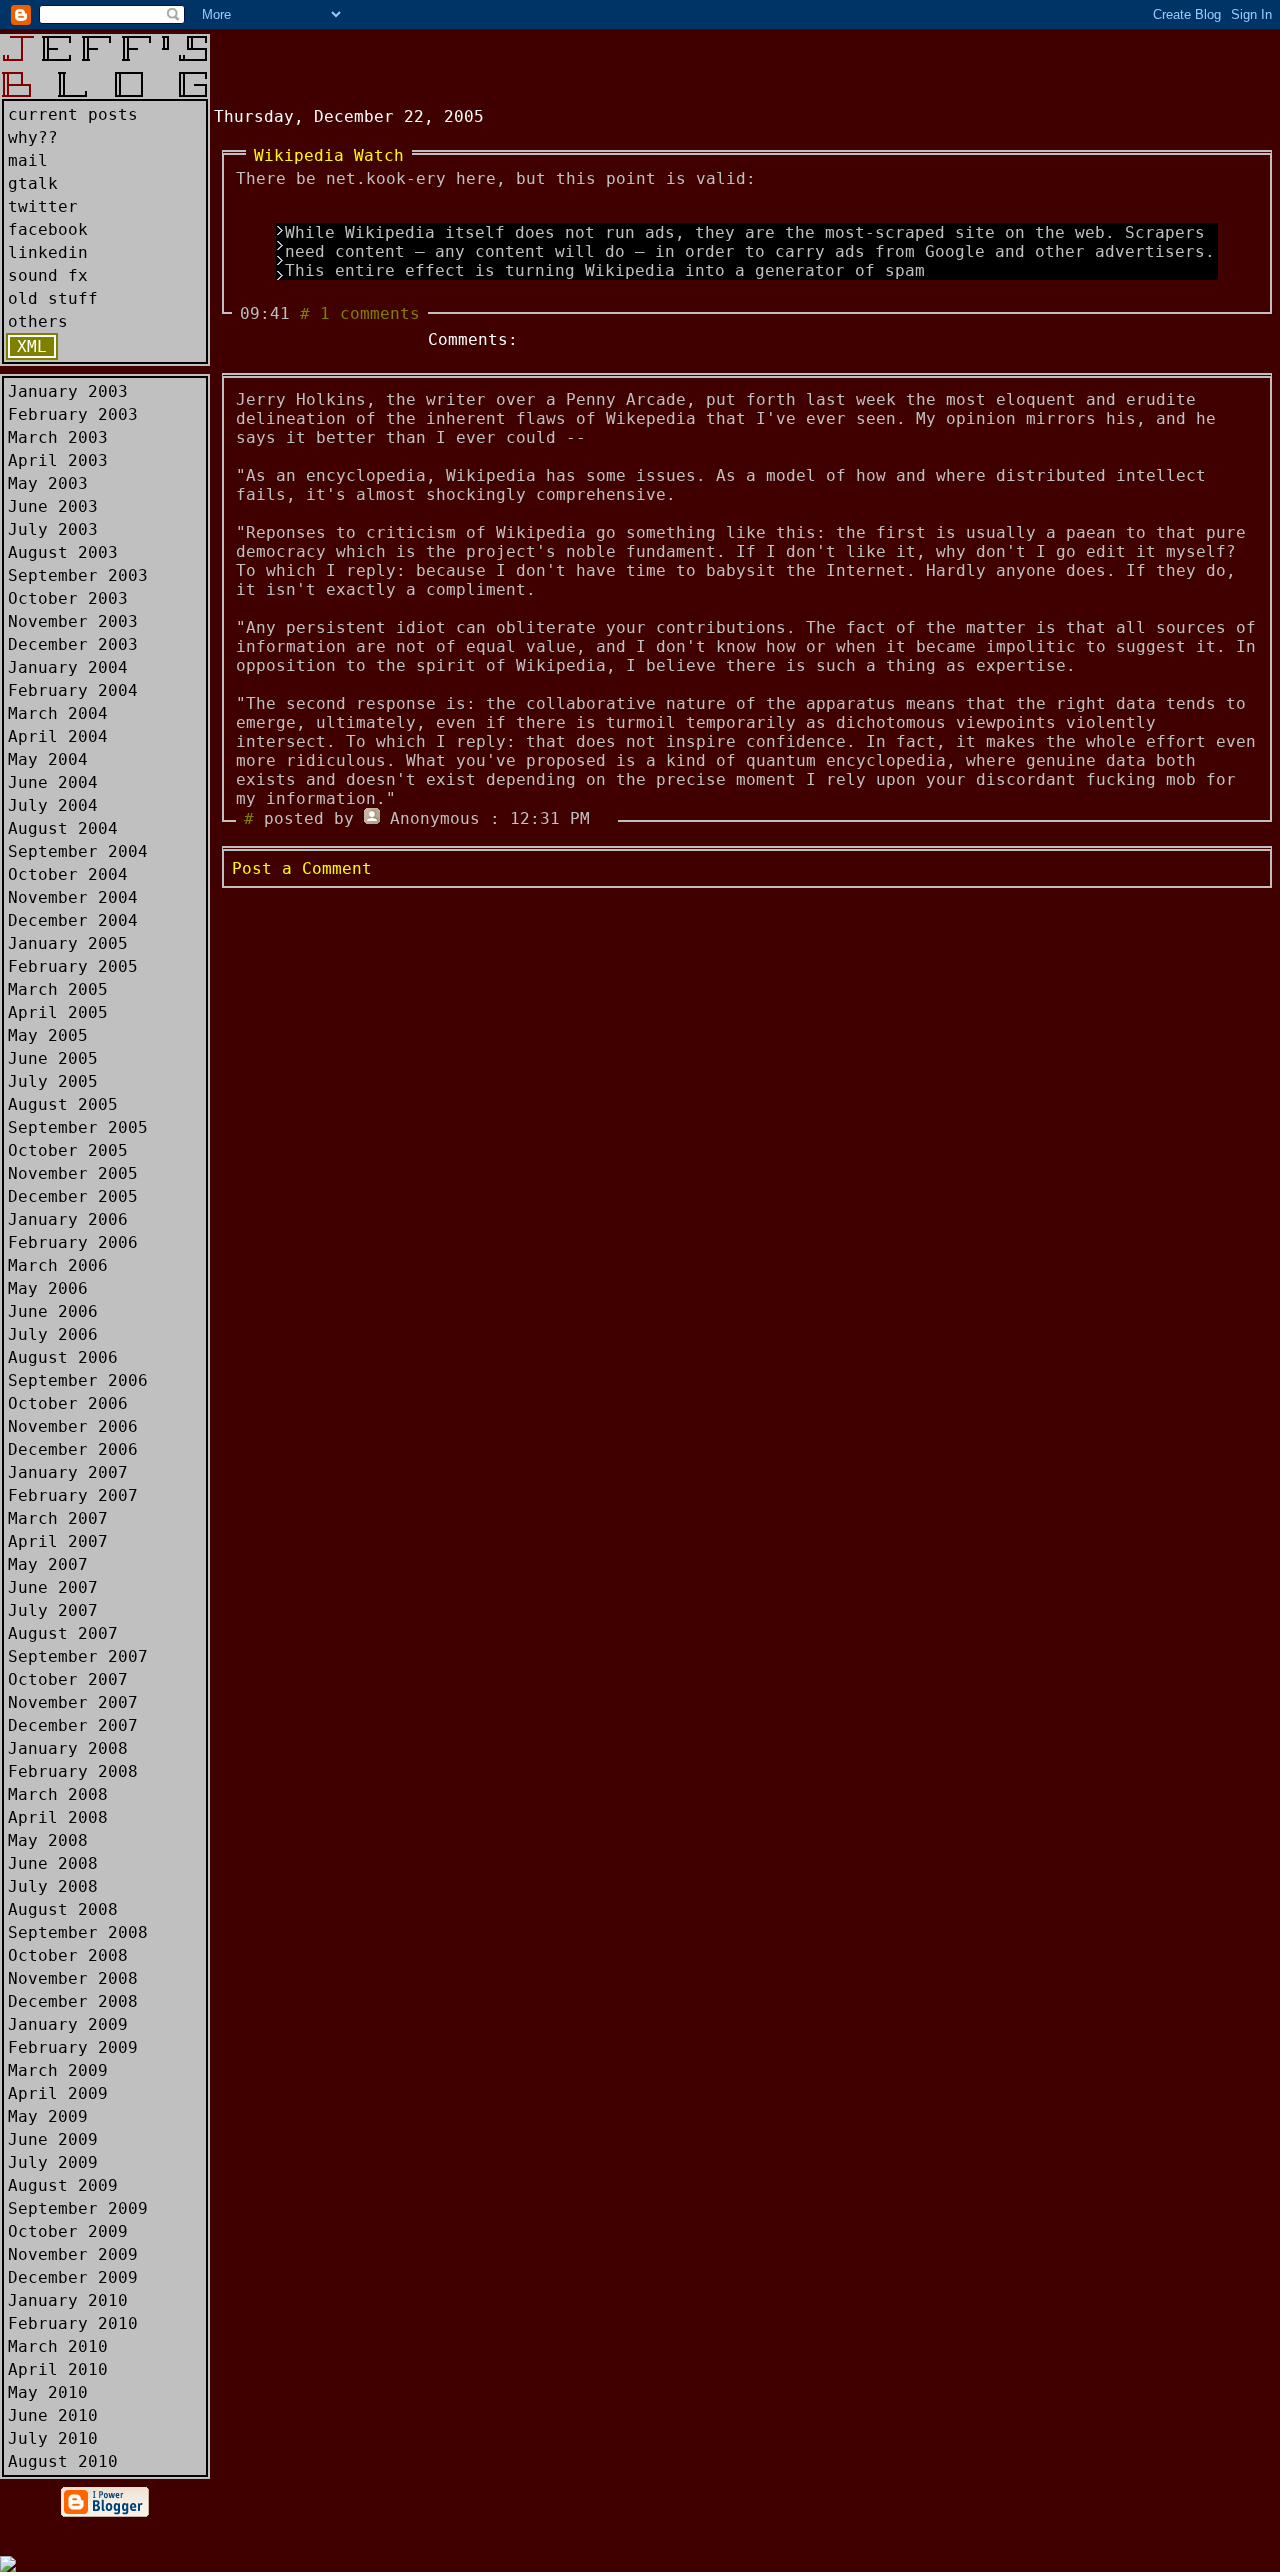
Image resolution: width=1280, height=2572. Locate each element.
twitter (43, 206)
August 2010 (63, 2461)
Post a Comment (302, 868)
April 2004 (58, 736)
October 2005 (68, 1150)
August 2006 (63, 1357)
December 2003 (73, 644)
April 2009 (58, 2093)
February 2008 (73, 1771)
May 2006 (48, 1288)
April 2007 (58, 1541)
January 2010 (68, 2300)
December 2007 (73, 1725)
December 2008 (73, 2001)
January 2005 (68, 943)
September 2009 (78, 2208)
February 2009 (73, 2047)
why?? (33, 137)
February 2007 (73, 1495)
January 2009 (68, 2024)
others (38, 321)
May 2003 (48, 483)
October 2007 (68, 1679)
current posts (73, 114)
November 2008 (73, 1978)
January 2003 (68, 391)
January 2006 (68, 1219)
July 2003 (53, 529)
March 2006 (58, 1265)
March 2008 (58, 1794)
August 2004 (63, 828)
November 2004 (73, 897)
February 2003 (73, 414)
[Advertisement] (448, 64)
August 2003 (63, 552)
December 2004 (73, 920)
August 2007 (63, 1633)
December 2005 (73, 1196)
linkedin (48, 252)
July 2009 (53, 2162)
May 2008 (48, 1840)
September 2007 (78, 1656)
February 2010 (73, 2323)
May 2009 (48, 2116)
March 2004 (58, 713)
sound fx (48, 275)
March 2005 (58, 989)
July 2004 (53, 805)
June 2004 (53, 782)
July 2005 (53, 1081)
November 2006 (73, 1426)
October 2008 (68, 1955)
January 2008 (68, 1748)
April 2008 (58, 1817)
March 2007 (58, 1518)
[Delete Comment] (605, 818)
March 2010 (58, 2346)
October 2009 (68, 2231)
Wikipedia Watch (329, 155)
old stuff (53, 298)
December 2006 (73, 1449)
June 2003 (53, 506)
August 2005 (63, 1104)
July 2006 (53, 1334)
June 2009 (53, 2139)
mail (28, 160)
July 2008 (53, 1886)
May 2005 (48, 1035)
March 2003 (58, 437)
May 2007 (48, 1564)
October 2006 (68, 1403)
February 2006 (73, 1242)
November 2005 (73, 1173)
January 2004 (68, 667)
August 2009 (63, 2185)
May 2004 (48, 759)
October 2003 (68, 598)
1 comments (370, 313)
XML (32, 346)
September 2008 (78, 1932)
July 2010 (53, 2438)
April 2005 (58, 1012)
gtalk (33, 183)
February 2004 (73, 690)
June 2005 (53, 1058)
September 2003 (78, 575)
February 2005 (73, 966)
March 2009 (58, 2070)
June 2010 (53, 2415)
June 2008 (53, 1863)
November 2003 (73, 621)
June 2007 (53, 1587)
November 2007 (73, 1702)
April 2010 (58, 2369)
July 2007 (53, 1610)
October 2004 (68, 874)
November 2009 (73, 2254)
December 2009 (73, 2277)
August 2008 (63, 1909)
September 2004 (78, 851)
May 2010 (48, 2392)
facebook (48, 229)
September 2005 (78, 1127)
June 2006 (53, 1311)
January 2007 (68, 1472)
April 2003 (58, 460)
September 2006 (78, 1380)
